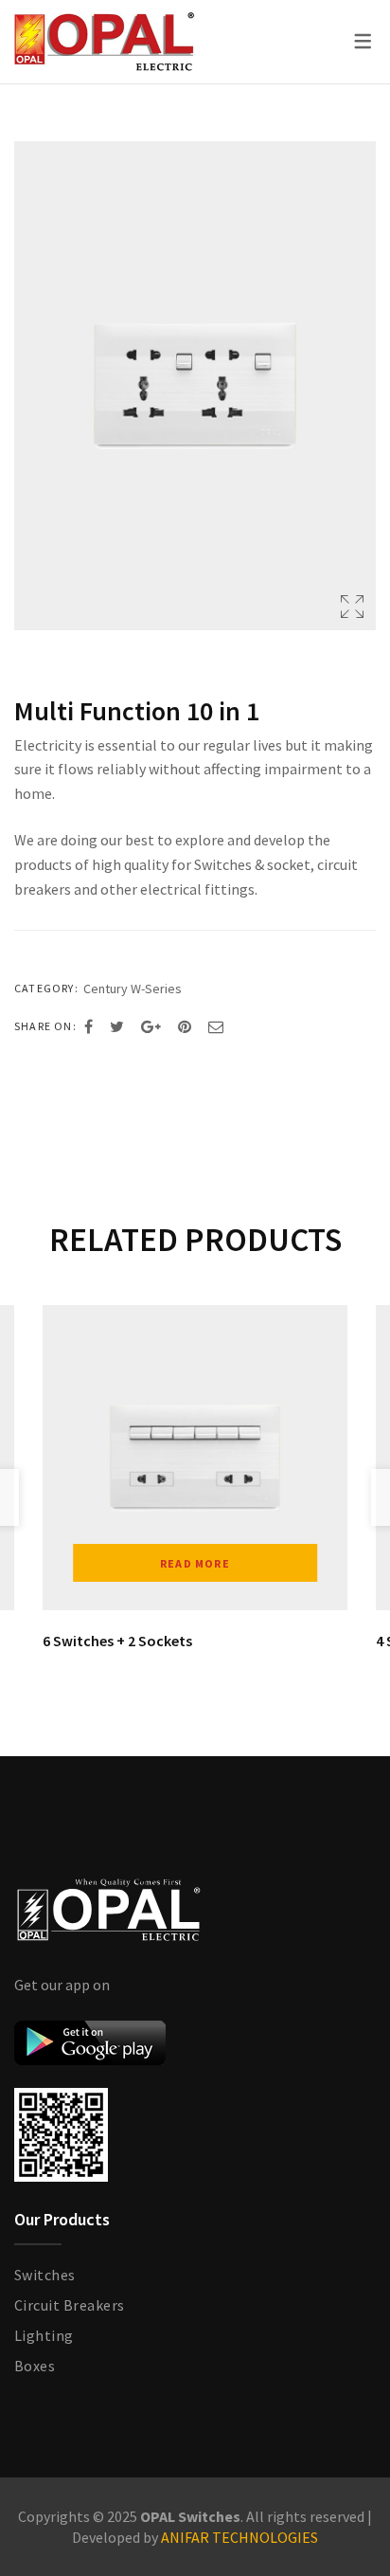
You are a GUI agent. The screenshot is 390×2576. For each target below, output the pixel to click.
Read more (195, 1563)
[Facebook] (89, 1026)
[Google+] (151, 1026)
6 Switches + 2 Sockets (117, 1641)
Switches (45, 2275)
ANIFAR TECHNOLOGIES (239, 2537)
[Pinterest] (185, 1026)
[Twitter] (117, 1026)
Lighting (44, 2335)
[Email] (216, 1026)
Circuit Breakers (70, 2305)
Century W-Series (133, 989)
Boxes (35, 2366)
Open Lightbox (195, 386)
